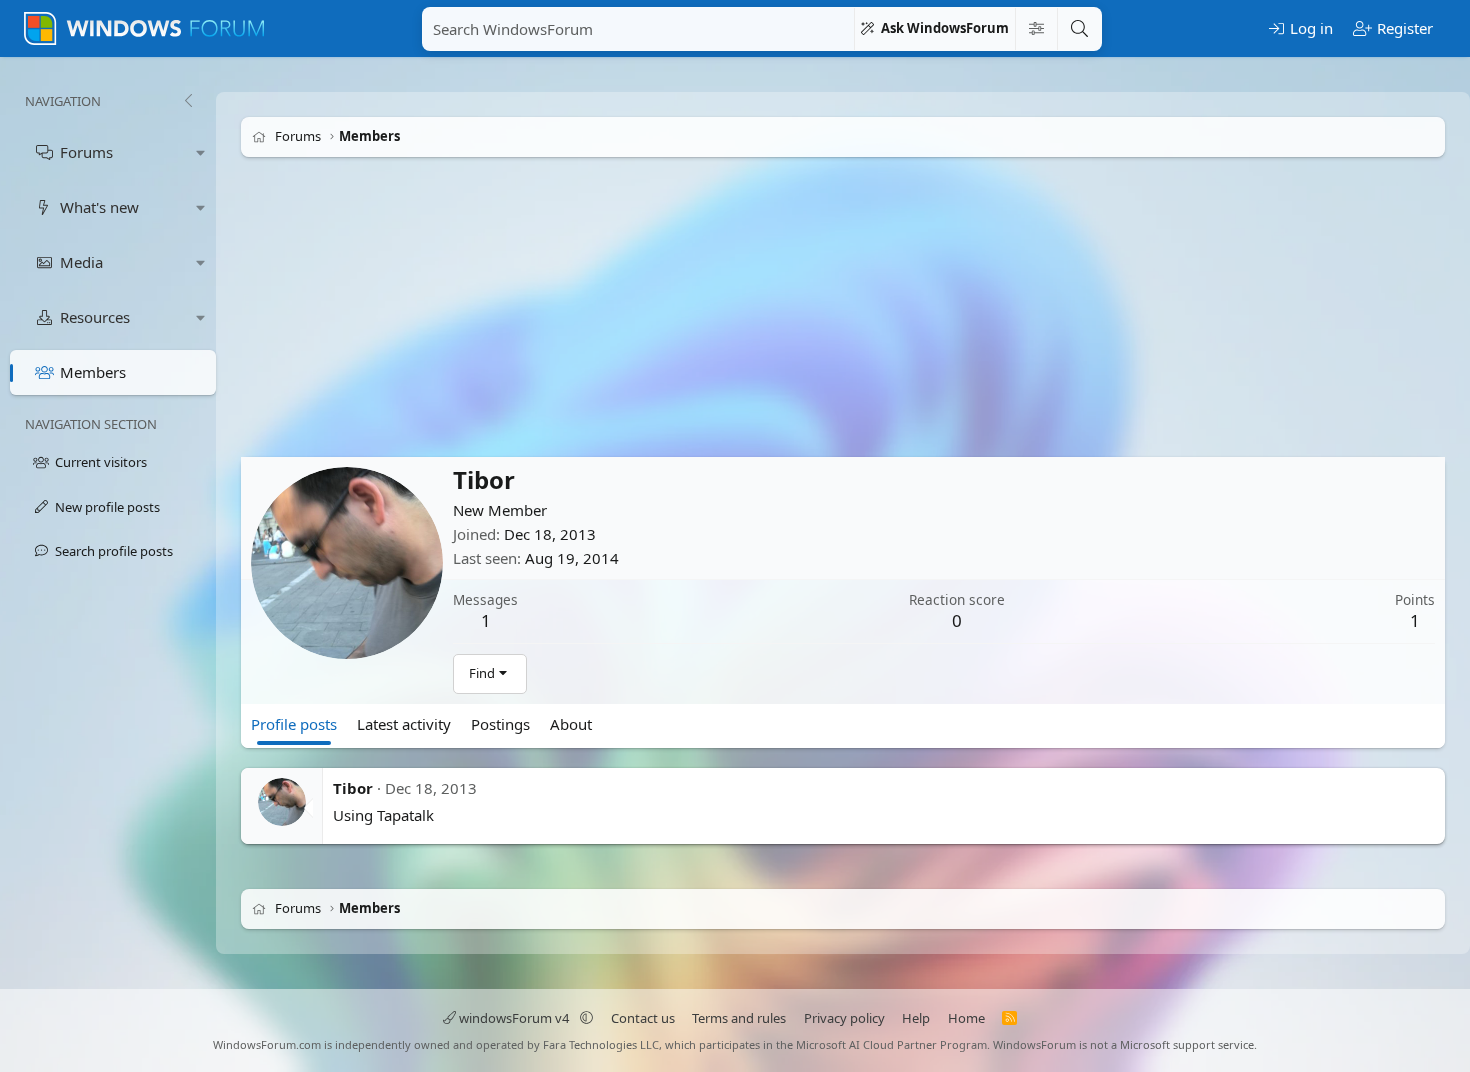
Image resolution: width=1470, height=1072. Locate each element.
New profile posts (107, 507)
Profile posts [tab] (294, 724)
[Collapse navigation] (188, 101)
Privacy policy (844, 1018)
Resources (95, 317)
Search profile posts (114, 551)
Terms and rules (739, 1018)
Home (966, 1018)
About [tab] (571, 724)
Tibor (353, 788)
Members (93, 372)
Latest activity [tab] (404, 724)
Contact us (643, 1018)
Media (81, 262)
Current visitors (101, 462)
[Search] (1079, 29)
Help (916, 1018)
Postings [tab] (500, 724)
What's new (99, 207)
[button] (201, 152)
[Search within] (1036, 29)
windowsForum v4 (514, 1018)
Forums (86, 152)
